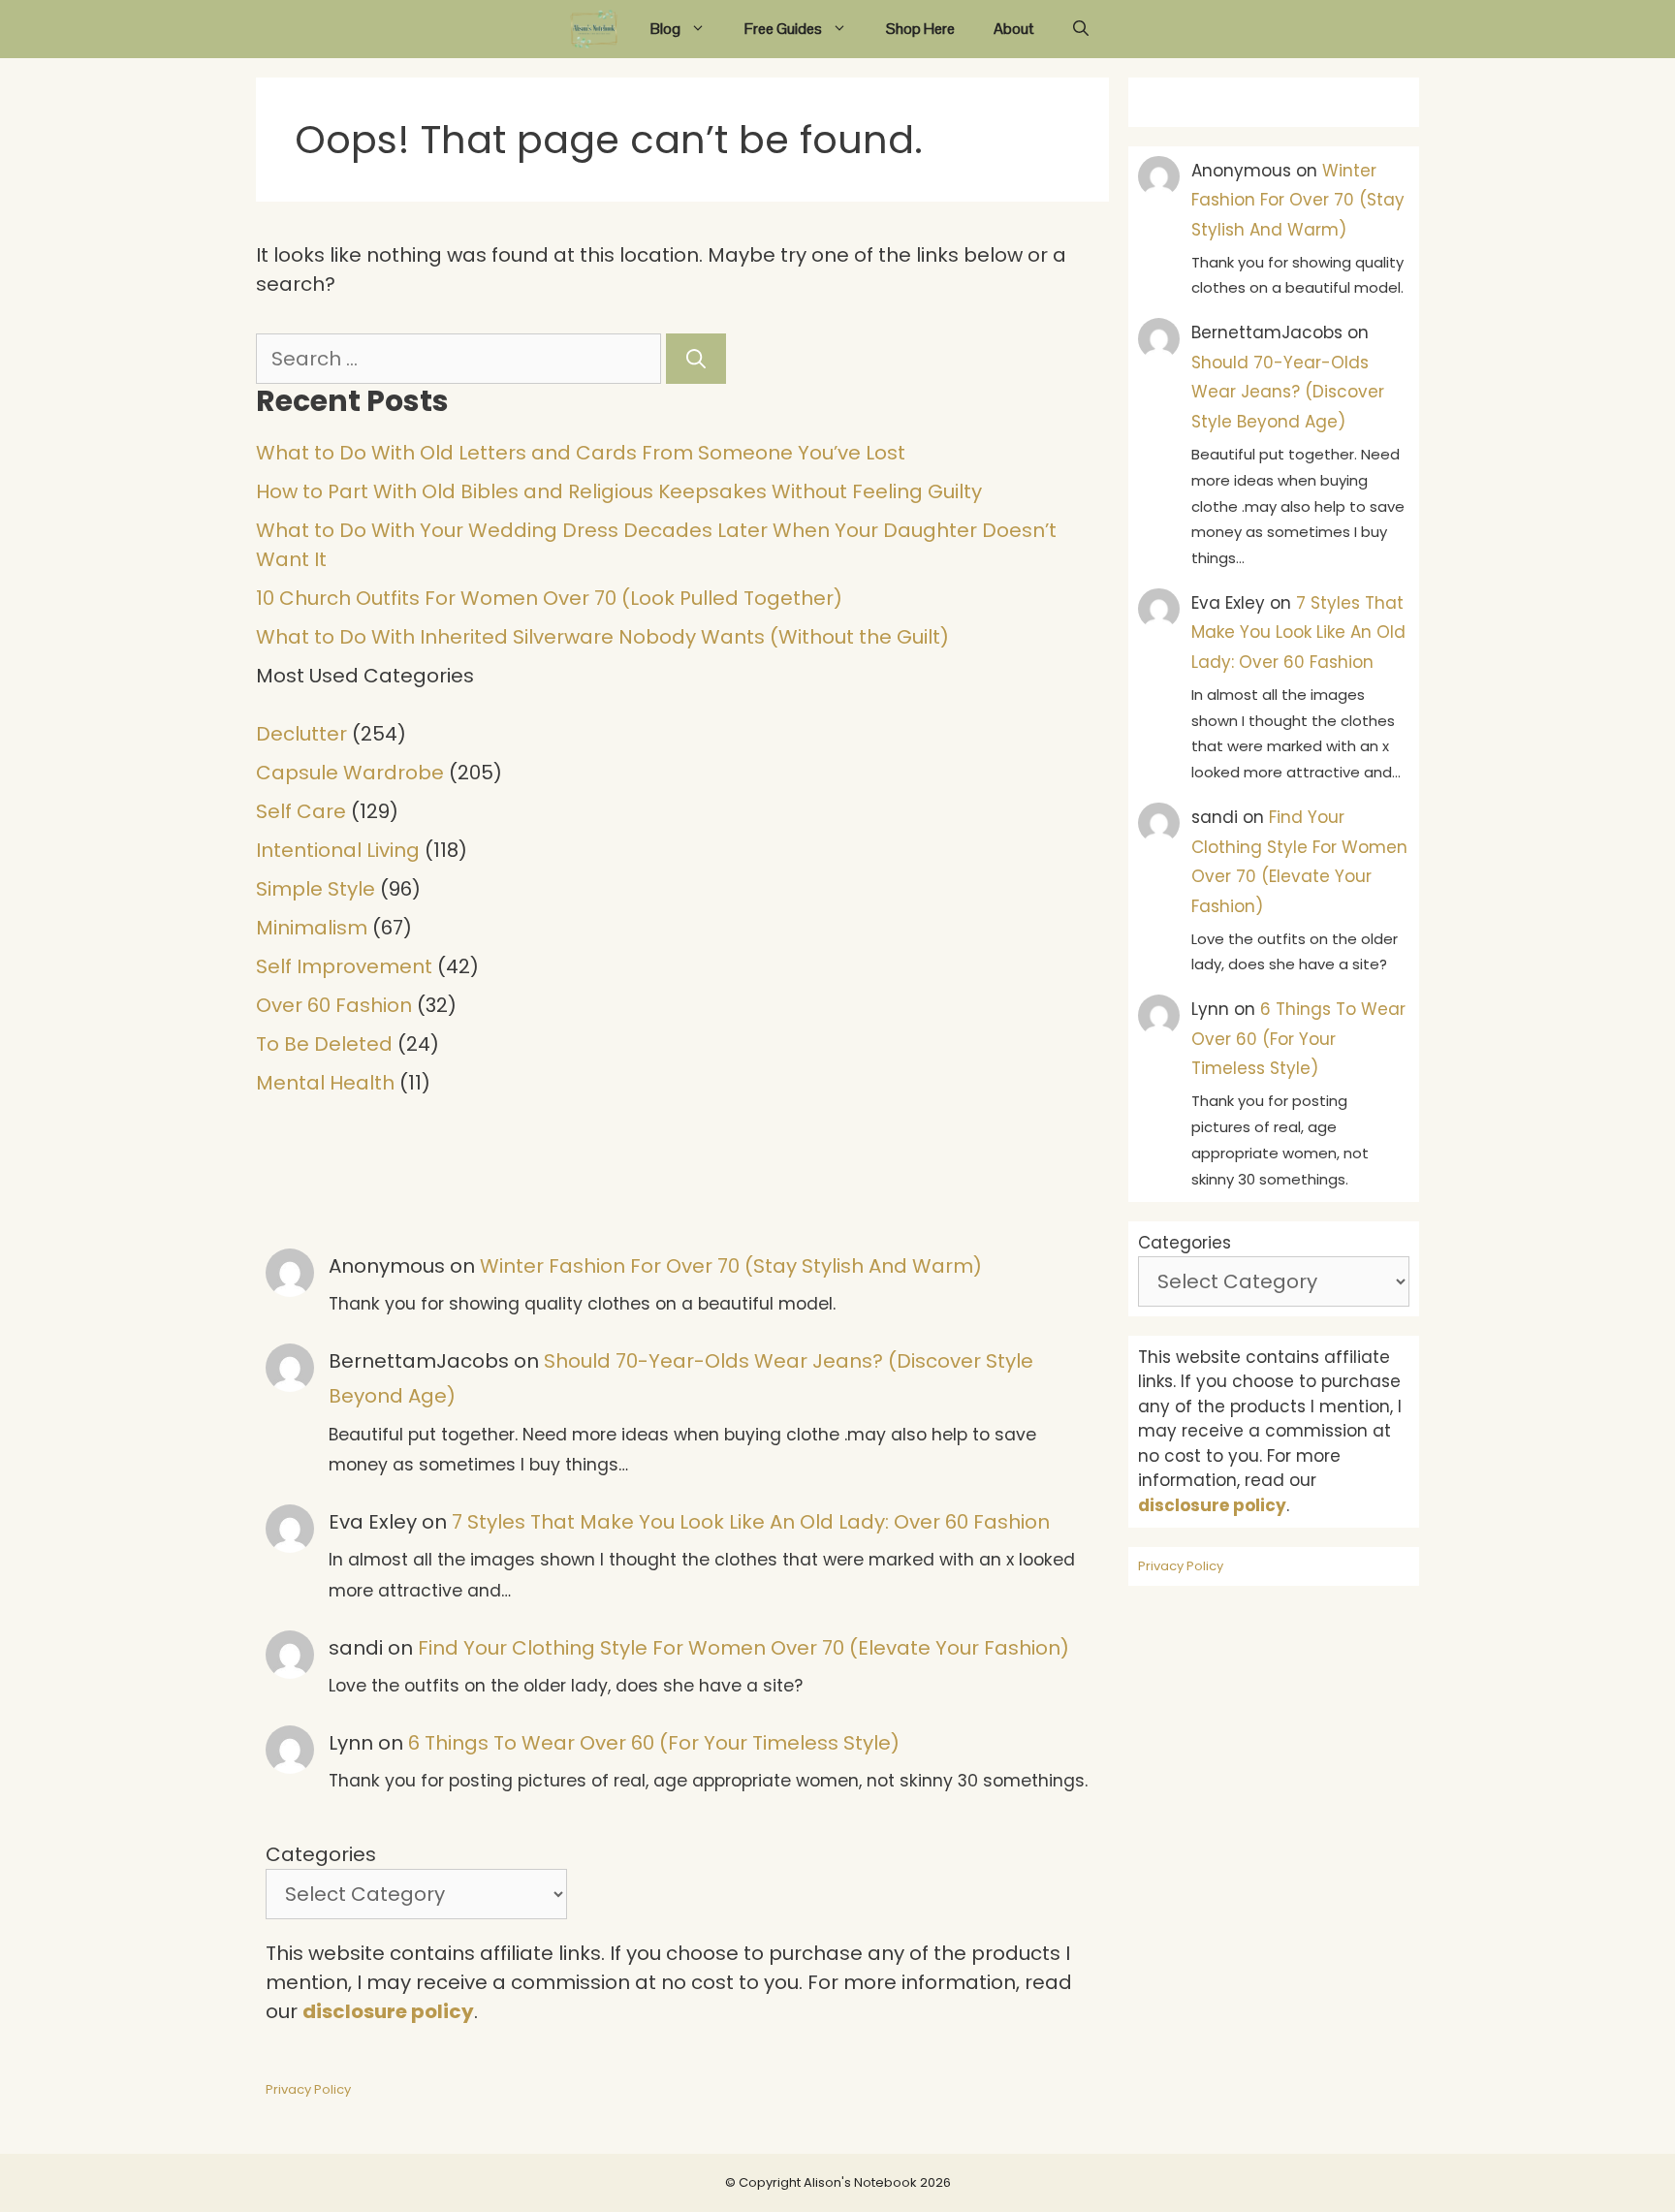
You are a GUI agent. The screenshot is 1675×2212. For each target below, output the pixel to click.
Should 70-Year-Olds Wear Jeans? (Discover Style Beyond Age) (1288, 392)
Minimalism (312, 928)
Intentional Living (338, 850)
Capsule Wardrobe (350, 773)
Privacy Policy (308, 2089)
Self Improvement (344, 966)
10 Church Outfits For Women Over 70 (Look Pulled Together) (549, 598)
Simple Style (316, 889)
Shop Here (920, 29)
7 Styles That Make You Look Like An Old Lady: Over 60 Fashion (751, 1522)
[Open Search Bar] (1081, 29)
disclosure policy (388, 2011)
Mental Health (325, 1083)
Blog (665, 29)
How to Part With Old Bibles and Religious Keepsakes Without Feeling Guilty (619, 491)
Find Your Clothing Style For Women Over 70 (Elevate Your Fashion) (743, 1648)
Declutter (301, 734)
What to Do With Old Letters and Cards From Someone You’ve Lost (581, 453)
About (1014, 29)
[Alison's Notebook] (594, 29)
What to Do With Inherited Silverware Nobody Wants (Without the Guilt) (602, 637)
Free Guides (783, 29)
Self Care (301, 811)
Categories (321, 1854)
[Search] (696, 359)
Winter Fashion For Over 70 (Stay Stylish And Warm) (731, 1266)
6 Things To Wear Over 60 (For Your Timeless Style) (654, 1743)
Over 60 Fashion (334, 1005)
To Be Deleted (324, 1044)
